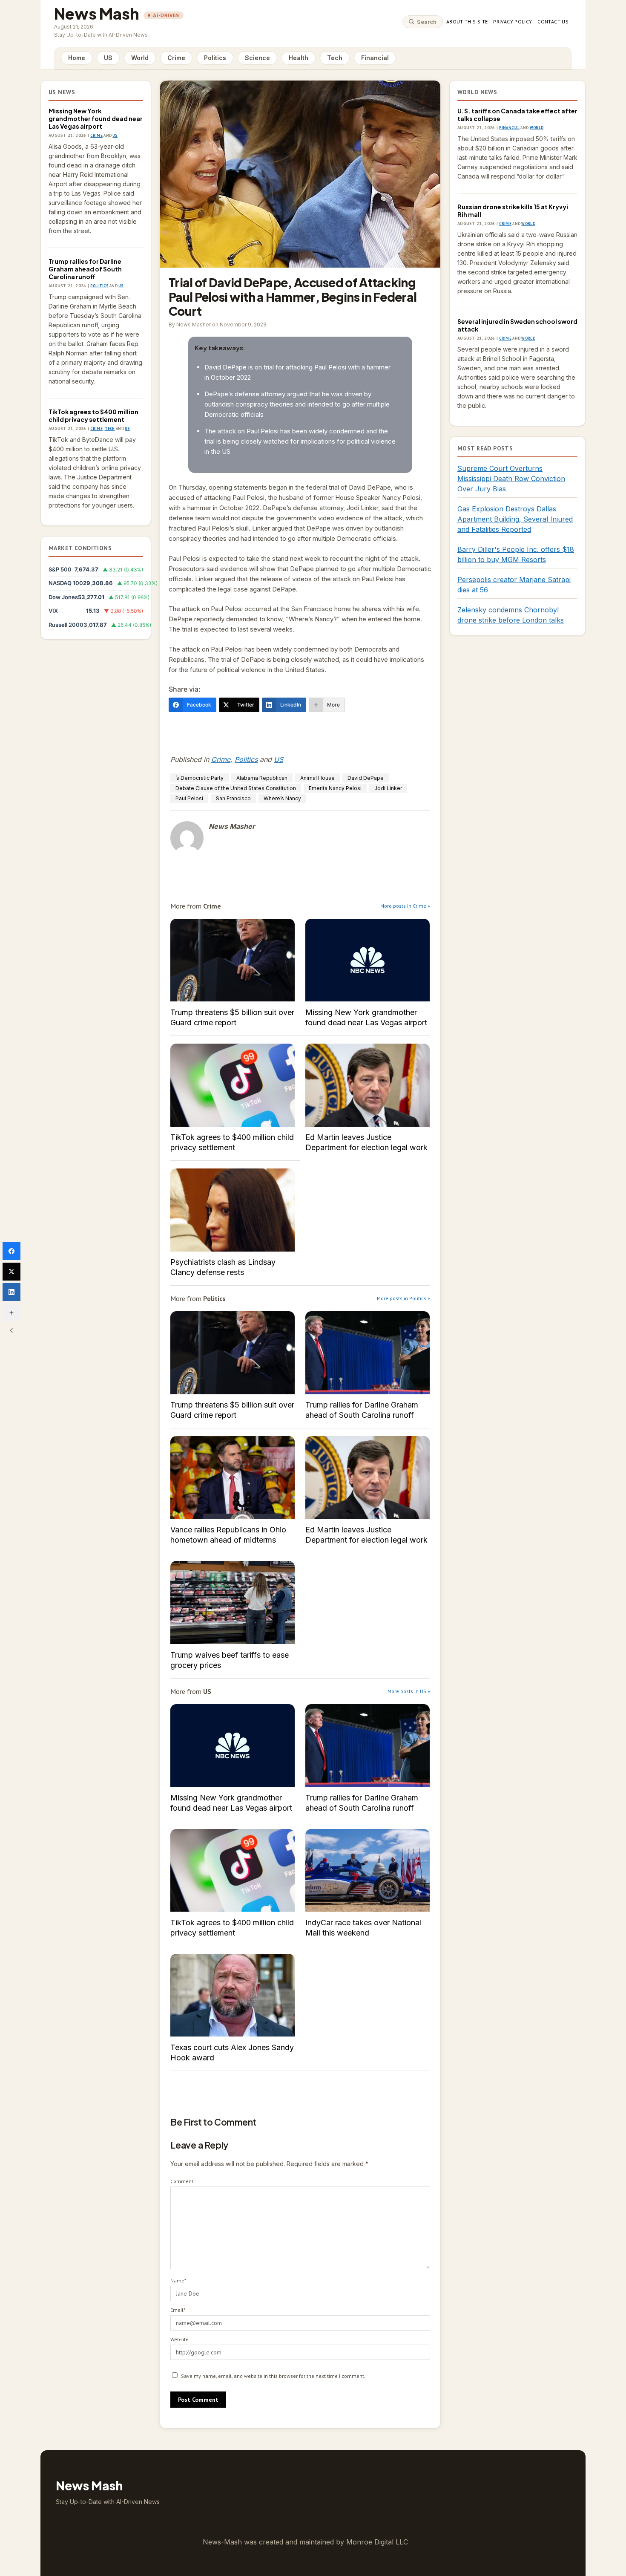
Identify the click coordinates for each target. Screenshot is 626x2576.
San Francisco (233, 798)
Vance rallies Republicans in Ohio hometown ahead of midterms (233, 1478)
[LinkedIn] (11, 1292)
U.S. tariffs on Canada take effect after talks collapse (517, 115)
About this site (467, 22)
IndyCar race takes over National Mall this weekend (368, 1871)
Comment (182, 2181)
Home (77, 58)
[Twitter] (11, 1272)
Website (179, 2339)
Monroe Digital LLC (377, 2542)
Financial (375, 58)
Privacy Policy (513, 22)
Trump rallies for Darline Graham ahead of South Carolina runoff (85, 269)
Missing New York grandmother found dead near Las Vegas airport (96, 118)
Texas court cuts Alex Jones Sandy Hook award (233, 1995)
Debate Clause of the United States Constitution (236, 788)
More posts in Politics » (403, 1298)
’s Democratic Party (200, 778)
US (108, 58)
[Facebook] (11, 1251)
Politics (215, 58)
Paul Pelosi (189, 798)
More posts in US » (409, 1691)
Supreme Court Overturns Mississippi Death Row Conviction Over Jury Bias (511, 479)
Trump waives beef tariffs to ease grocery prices (233, 1602)
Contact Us (553, 22)
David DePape (366, 778)
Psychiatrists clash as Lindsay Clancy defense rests (233, 1210)
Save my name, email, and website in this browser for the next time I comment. (273, 2376)
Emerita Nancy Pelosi (335, 788)
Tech (335, 58)
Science (257, 58)
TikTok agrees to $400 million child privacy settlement (93, 415)
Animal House (317, 778)
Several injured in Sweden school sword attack (517, 325)
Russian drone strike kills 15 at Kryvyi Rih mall (513, 211)
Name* (178, 2280)
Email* (178, 2310)
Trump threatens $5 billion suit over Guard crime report (233, 960)
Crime (176, 58)
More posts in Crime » (405, 906)
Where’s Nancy (282, 798)
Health (299, 58)
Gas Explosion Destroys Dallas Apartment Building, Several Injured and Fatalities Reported (515, 519)
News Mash (97, 13)
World (140, 58)
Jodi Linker (388, 788)
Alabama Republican (262, 778)
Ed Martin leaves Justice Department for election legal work (368, 1085)
